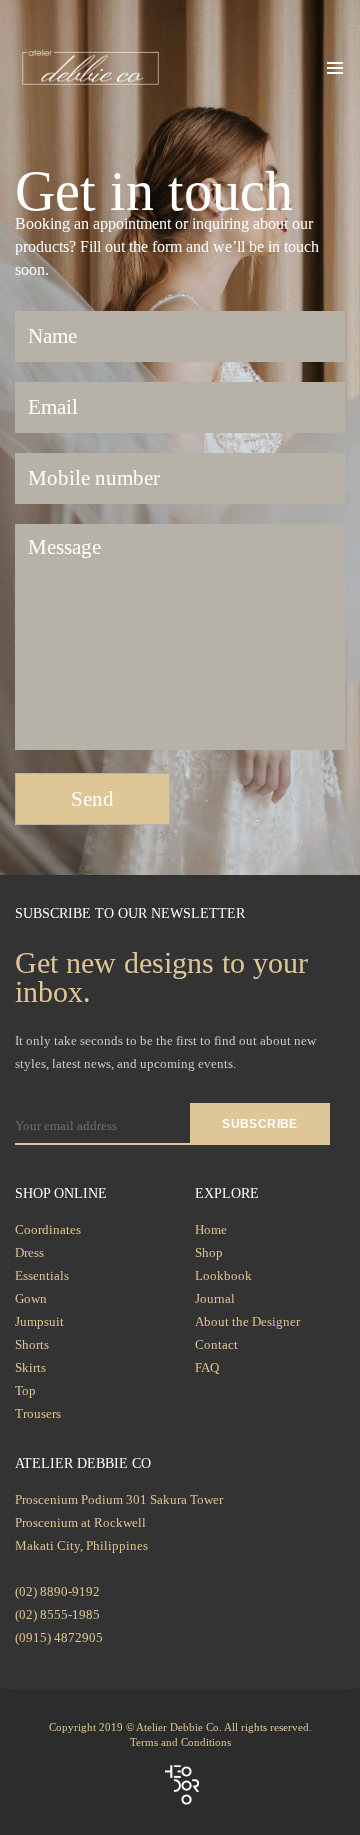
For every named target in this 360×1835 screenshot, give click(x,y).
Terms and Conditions (180, 1742)
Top (25, 1390)
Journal (215, 1298)
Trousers (38, 1413)
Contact (216, 1344)
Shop (209, 1252)
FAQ (207, 1367)
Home (211, 1229)
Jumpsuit (39, 1321)
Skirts (30, 1367)
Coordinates (48, 1229)
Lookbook (223, 1275)
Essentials (42, 1275)
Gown (31, 1298)
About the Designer (247, 1321)
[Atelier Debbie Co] (90, 66)
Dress (29, 1252)
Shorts (32, 1344)
